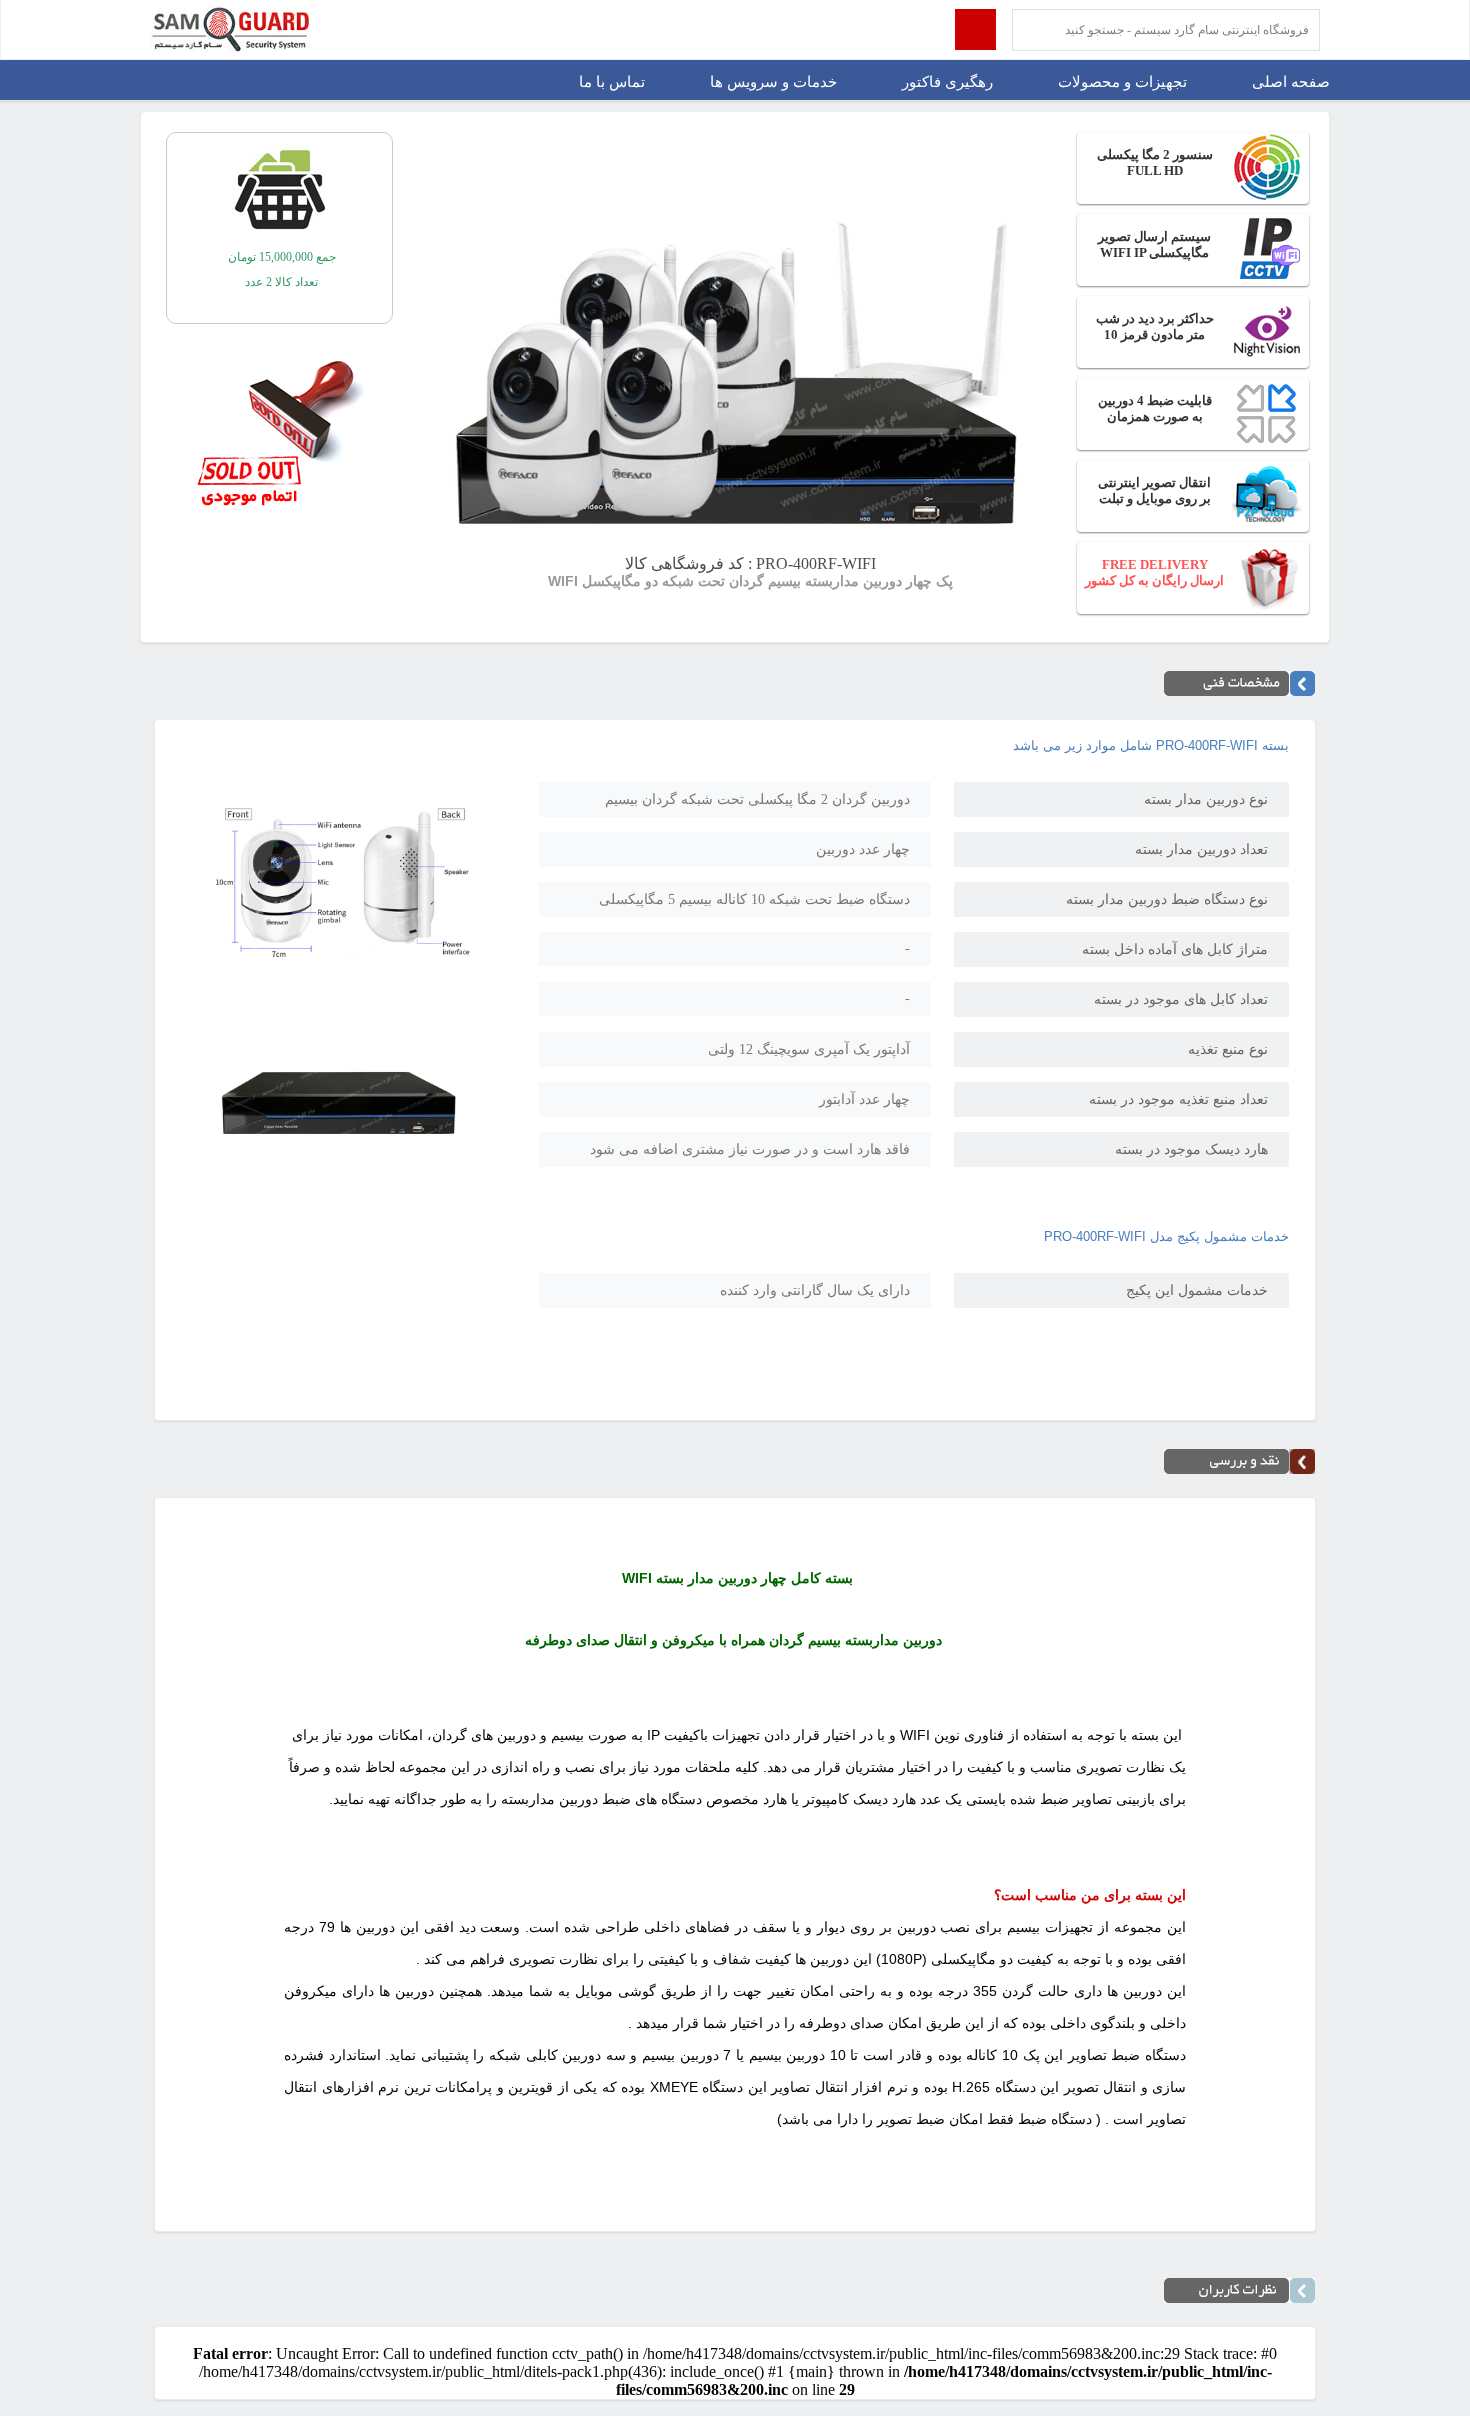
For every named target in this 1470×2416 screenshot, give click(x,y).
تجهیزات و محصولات (1122, 82)
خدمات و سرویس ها (773, 82)
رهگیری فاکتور (947, 82)
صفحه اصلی (1291, 82)
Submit (975, 29)
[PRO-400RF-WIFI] (339, 970)
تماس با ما (612, 82)
